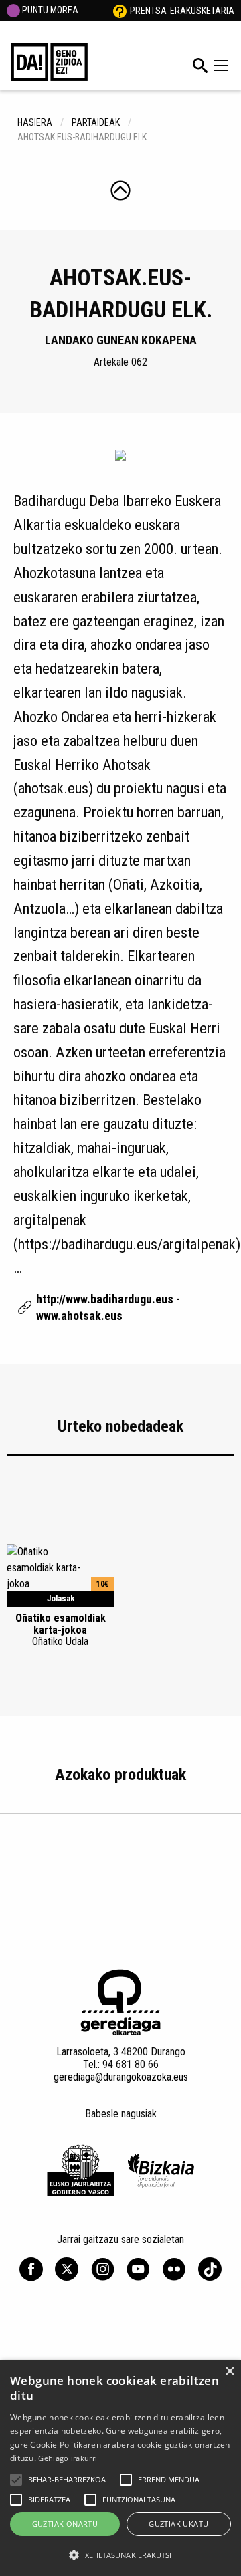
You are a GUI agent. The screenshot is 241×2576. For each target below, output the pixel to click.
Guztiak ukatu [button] (178, 2524)
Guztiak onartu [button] (65, 2524)
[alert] (120, 2468)
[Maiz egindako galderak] (120, 11)
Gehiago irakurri (68, 2458)
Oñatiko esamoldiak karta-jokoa (61, 1630)
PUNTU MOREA (49, 10)
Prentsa (148, 11)
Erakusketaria (202, 11)
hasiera (35, 122)
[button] (16, 2480)
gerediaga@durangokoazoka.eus (121, 2077)
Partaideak (96, 122)
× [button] (229, 2372)
